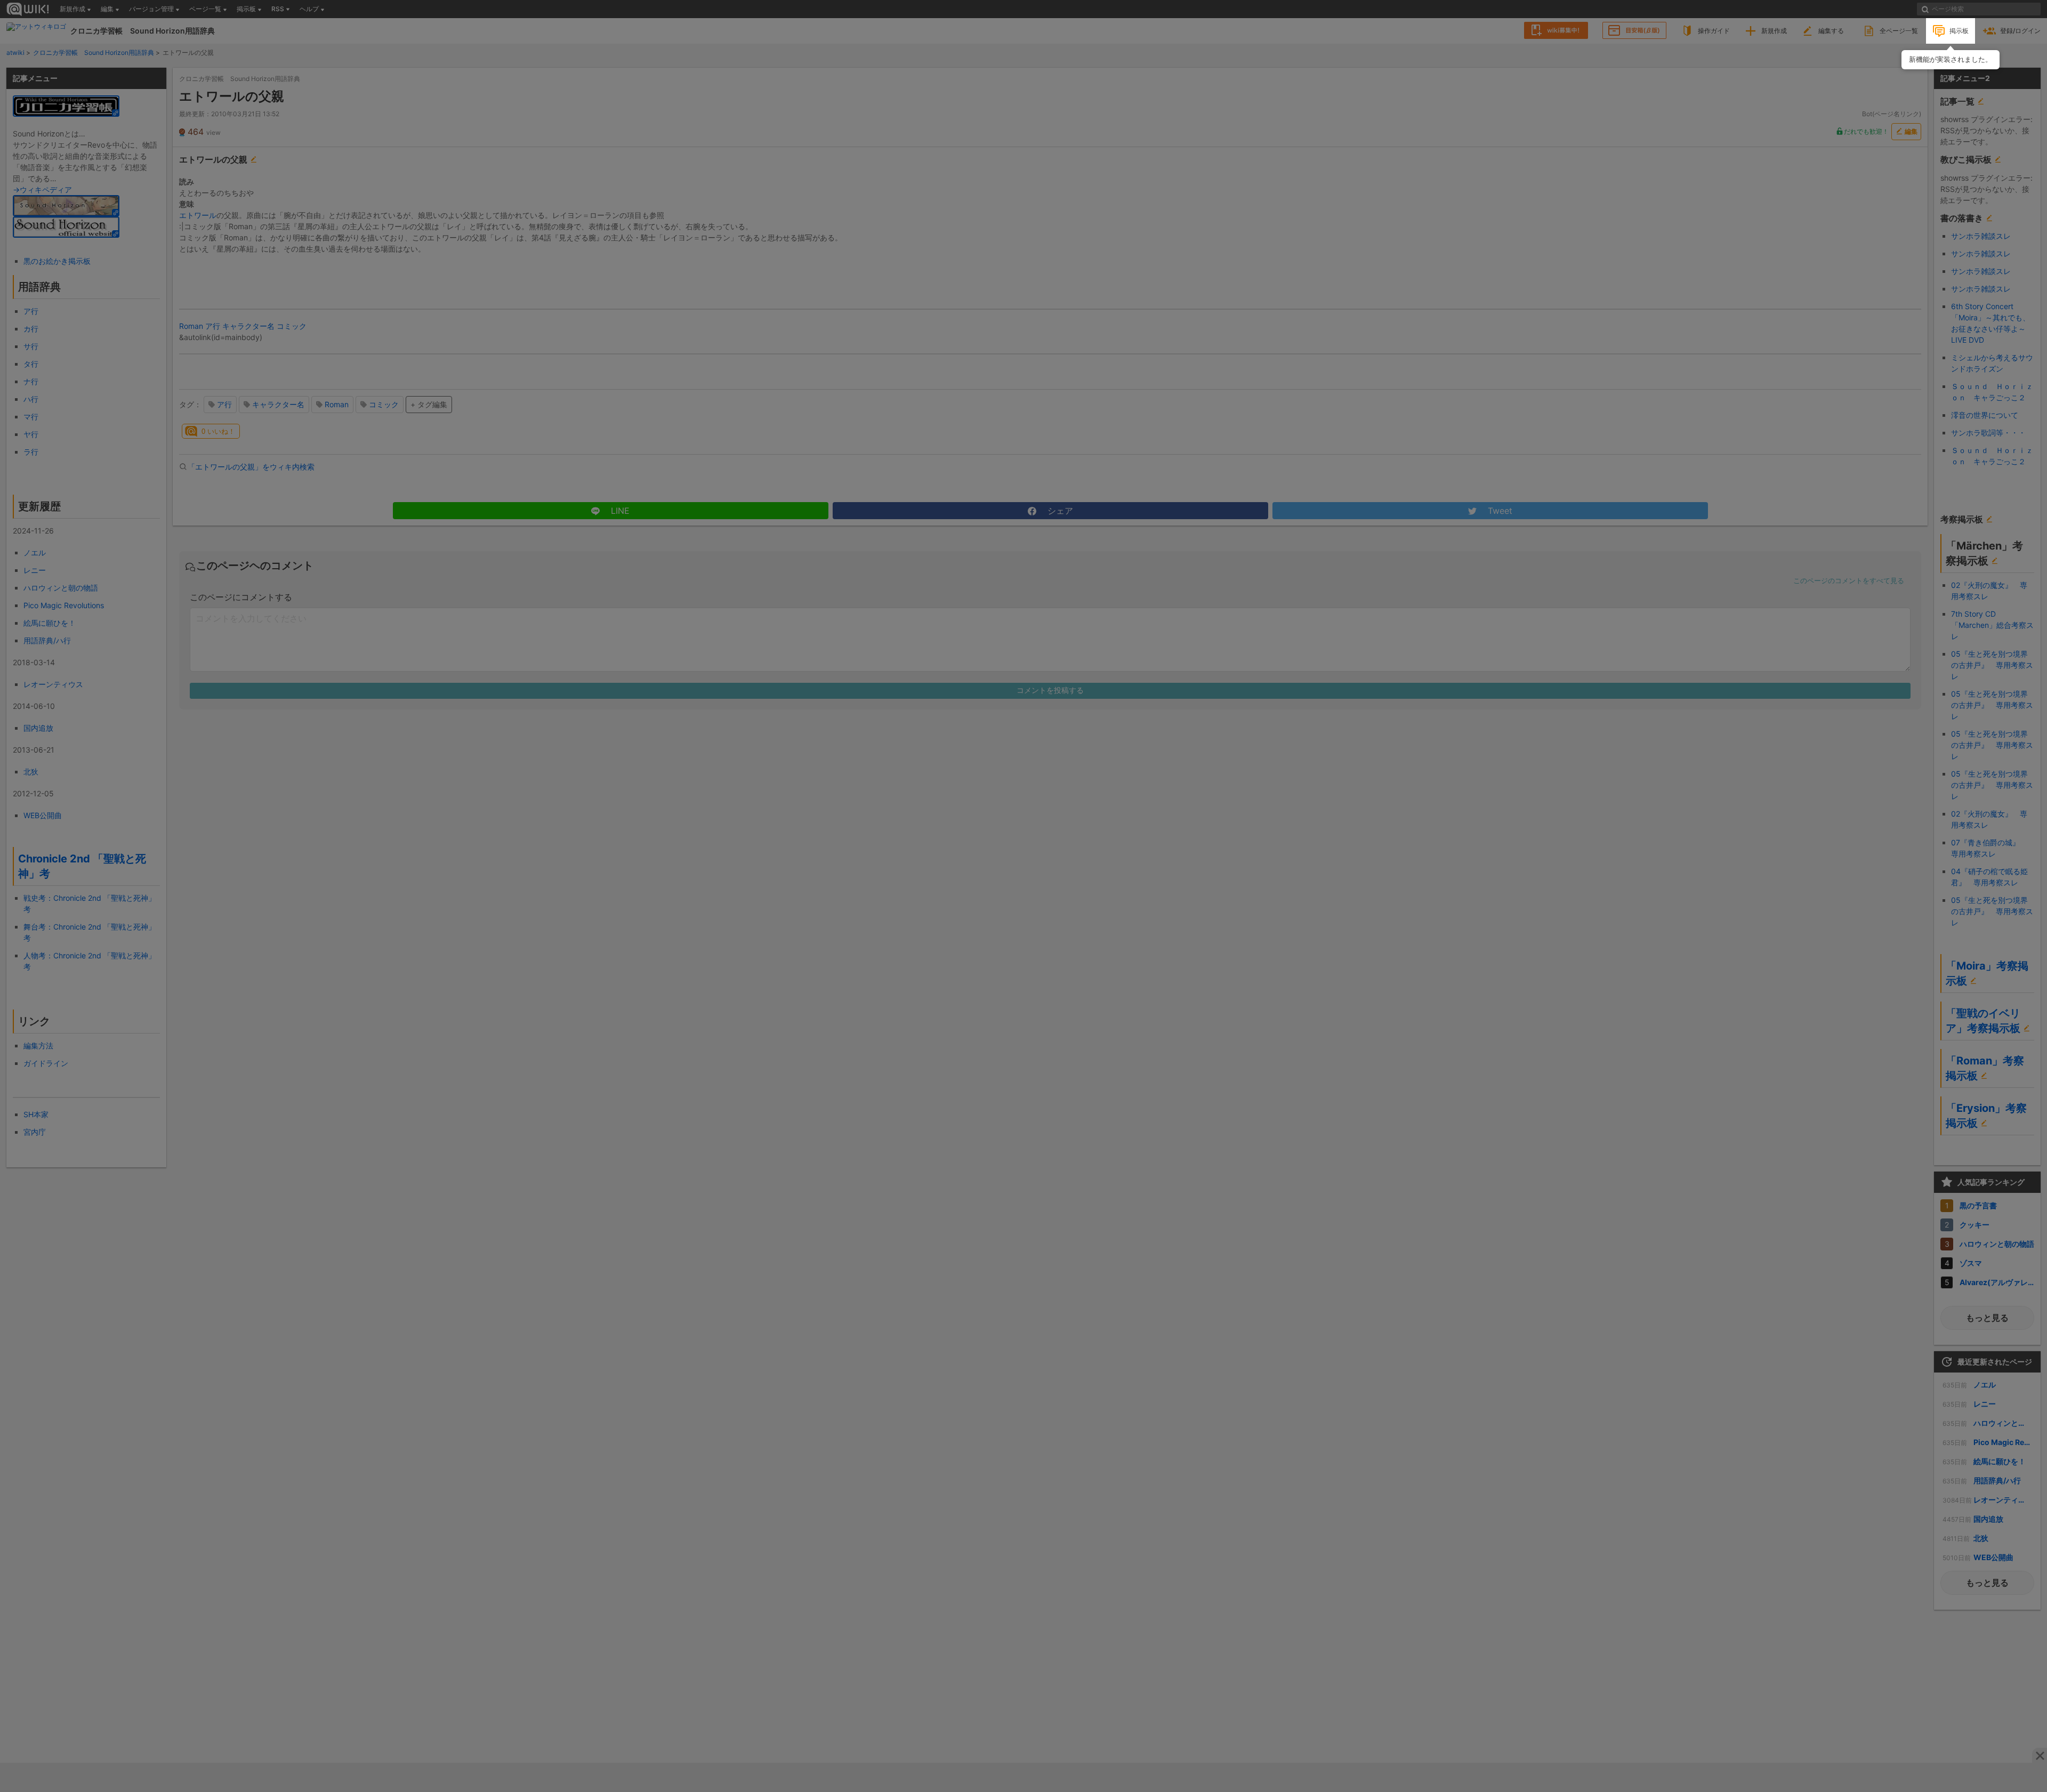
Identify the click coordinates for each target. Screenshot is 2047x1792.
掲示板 (1959, 31)
